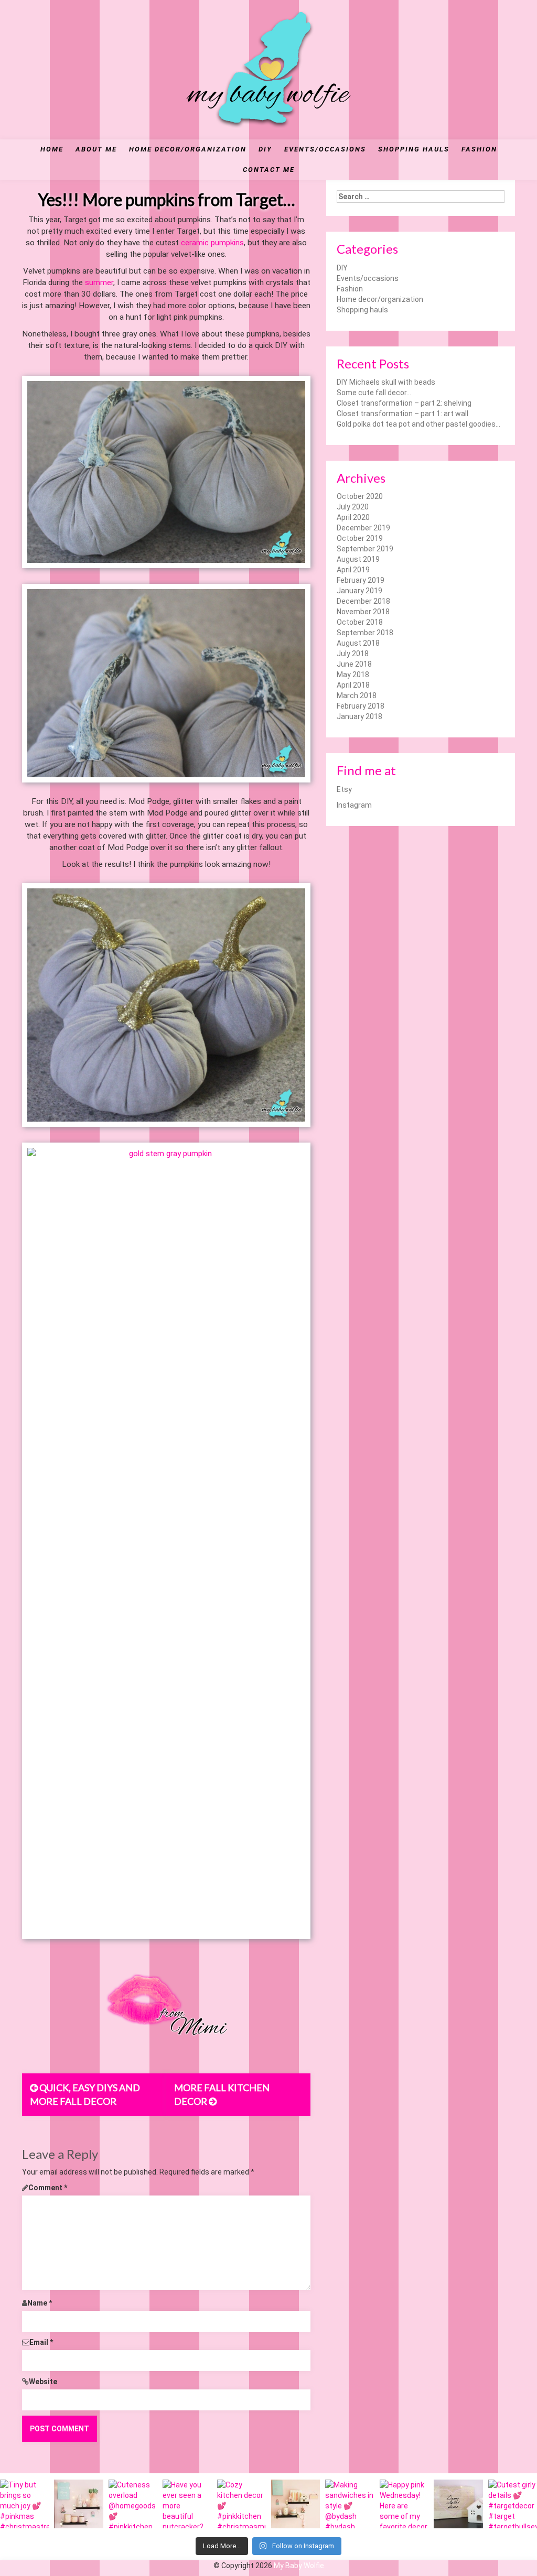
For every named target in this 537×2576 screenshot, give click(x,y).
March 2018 (357, 695)
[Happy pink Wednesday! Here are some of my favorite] (404, 2504)
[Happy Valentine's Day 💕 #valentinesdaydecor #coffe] (296, 2504)
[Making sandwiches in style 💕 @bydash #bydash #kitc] (350, 2504)
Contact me (269, 170)
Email (41, 2342)
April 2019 (353, 570)
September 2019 (365, 549)
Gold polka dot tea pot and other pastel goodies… (418, 424)
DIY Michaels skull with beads (386, 382)
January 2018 (359, 716)
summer (99, 282)
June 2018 (354, 664)
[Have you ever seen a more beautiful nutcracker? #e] (187, 2504)
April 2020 (353, 517)
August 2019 (358, 559)
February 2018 (361, 706)
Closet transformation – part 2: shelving (404, 403)
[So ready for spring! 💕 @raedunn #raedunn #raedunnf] (78, 2504)
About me (96, 149)
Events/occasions (325, 149)
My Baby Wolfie (299, 2566)
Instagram (354, 805)
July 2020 (353, 507)
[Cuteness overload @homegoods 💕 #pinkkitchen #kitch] (133, 2504)
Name (40, 2303)
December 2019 (363, 528)
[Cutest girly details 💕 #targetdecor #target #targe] (513, 2504)
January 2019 (359, 591)
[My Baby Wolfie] (268, 69)
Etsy (344, 789)
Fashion (479, 149)
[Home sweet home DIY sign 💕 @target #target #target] (458, 2504)
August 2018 (358, 643)
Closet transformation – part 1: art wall (402, 414)
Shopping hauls (414, 149)
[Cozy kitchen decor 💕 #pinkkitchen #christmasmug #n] (241, 2504)
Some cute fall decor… (374, 393)
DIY (265, 149)
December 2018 (363, 601)
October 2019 (360, 538)
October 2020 (360, 496)
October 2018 (360, 622)
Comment (48, 2188)
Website (43, 2382)
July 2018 (353, 654)
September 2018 (365, 633)
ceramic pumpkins (212, 243)
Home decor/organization (188, 149)
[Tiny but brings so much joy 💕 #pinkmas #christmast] (24, 2504)
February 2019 (361, 580)
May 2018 (353, 675)
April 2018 (353, 685)
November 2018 (363, 612)
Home (52, 149)
